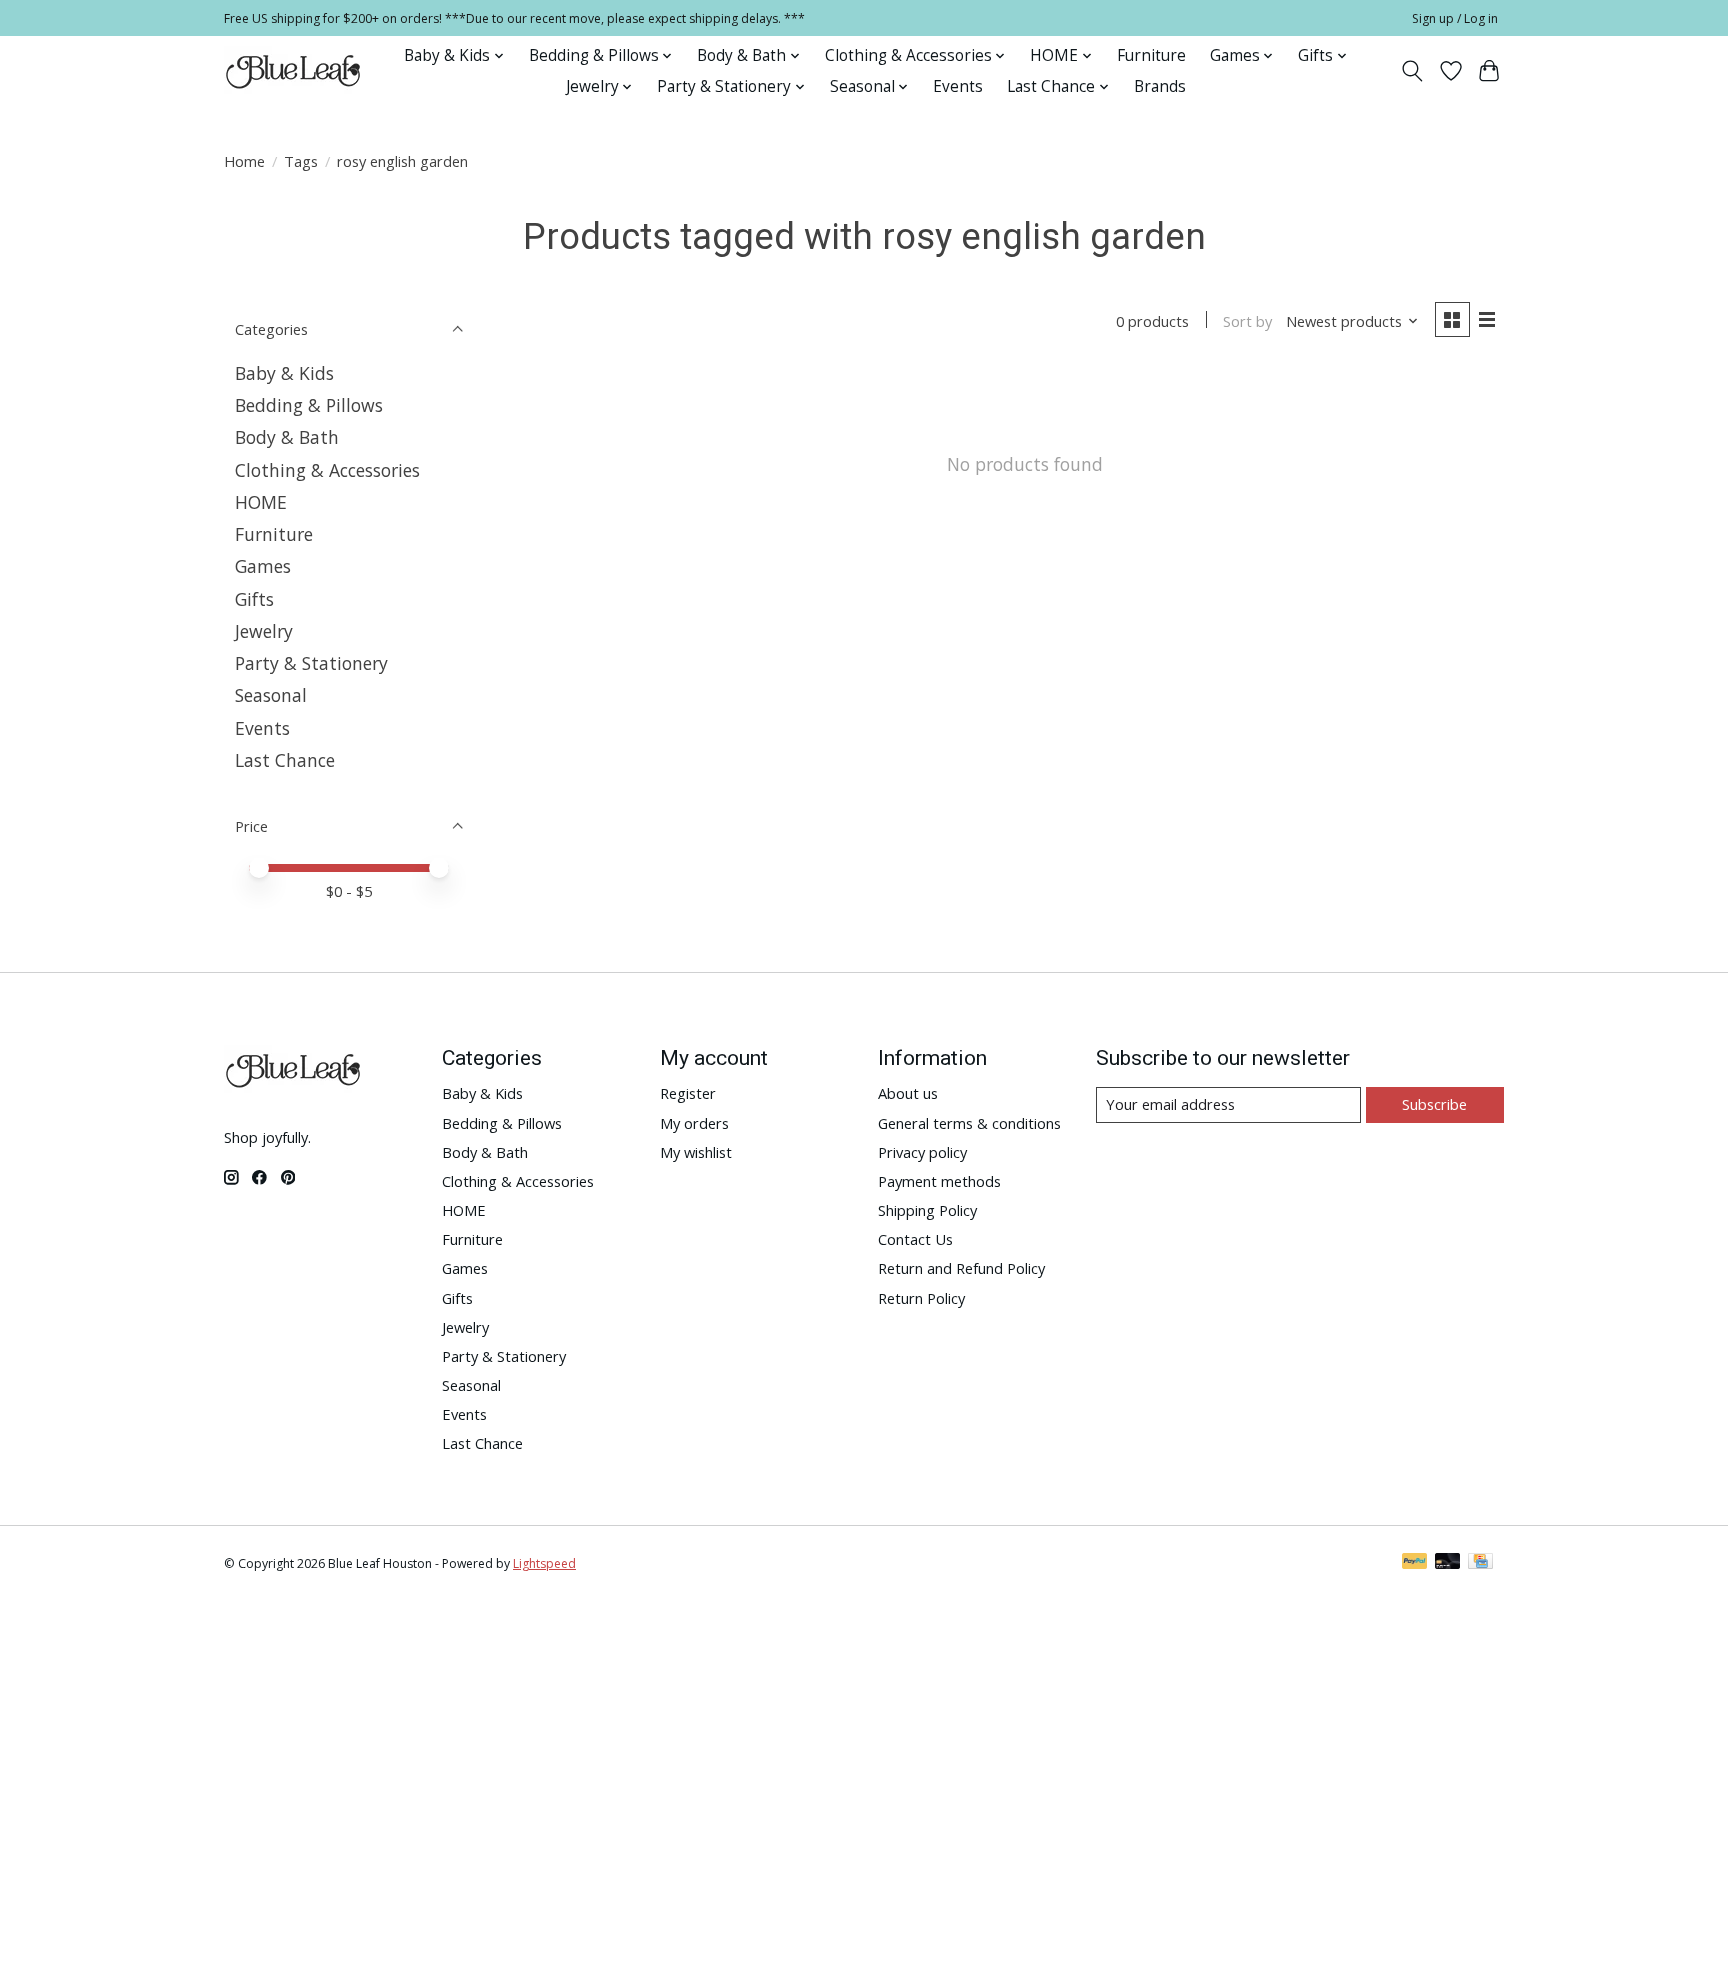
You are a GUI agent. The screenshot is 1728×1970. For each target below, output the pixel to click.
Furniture (1151, 55)
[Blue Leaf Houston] (294, 71)
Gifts (254, 599)
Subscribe (1434, 1104)
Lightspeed (544, 1563)
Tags (301, 161)
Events (958, 86)
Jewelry (264, 631)
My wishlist (696, 1152)
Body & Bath (287, 437)
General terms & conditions (969, 1123)
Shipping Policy (927, 1210)
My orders (694, 1123)
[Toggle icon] (1412, 71)
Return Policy (921, 1298)
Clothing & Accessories (327, 470)
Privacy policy (922, 1152)
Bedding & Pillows (309, 405)
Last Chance (285, 760)
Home (244, 161)
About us (908, 1093)
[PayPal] (1415, 1563)
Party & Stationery (311, 663)
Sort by (1247, 321)
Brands (1160, 86)
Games (263, 566)
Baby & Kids (284, 373)
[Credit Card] (1480, 1563)
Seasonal (271, 695)
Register (688, 1093)
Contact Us (915, 1239)
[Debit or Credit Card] (1448, 1563)
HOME (261, 502)
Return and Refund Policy (961, 1268)
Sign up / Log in (1455, 18)
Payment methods (939, 1181)
